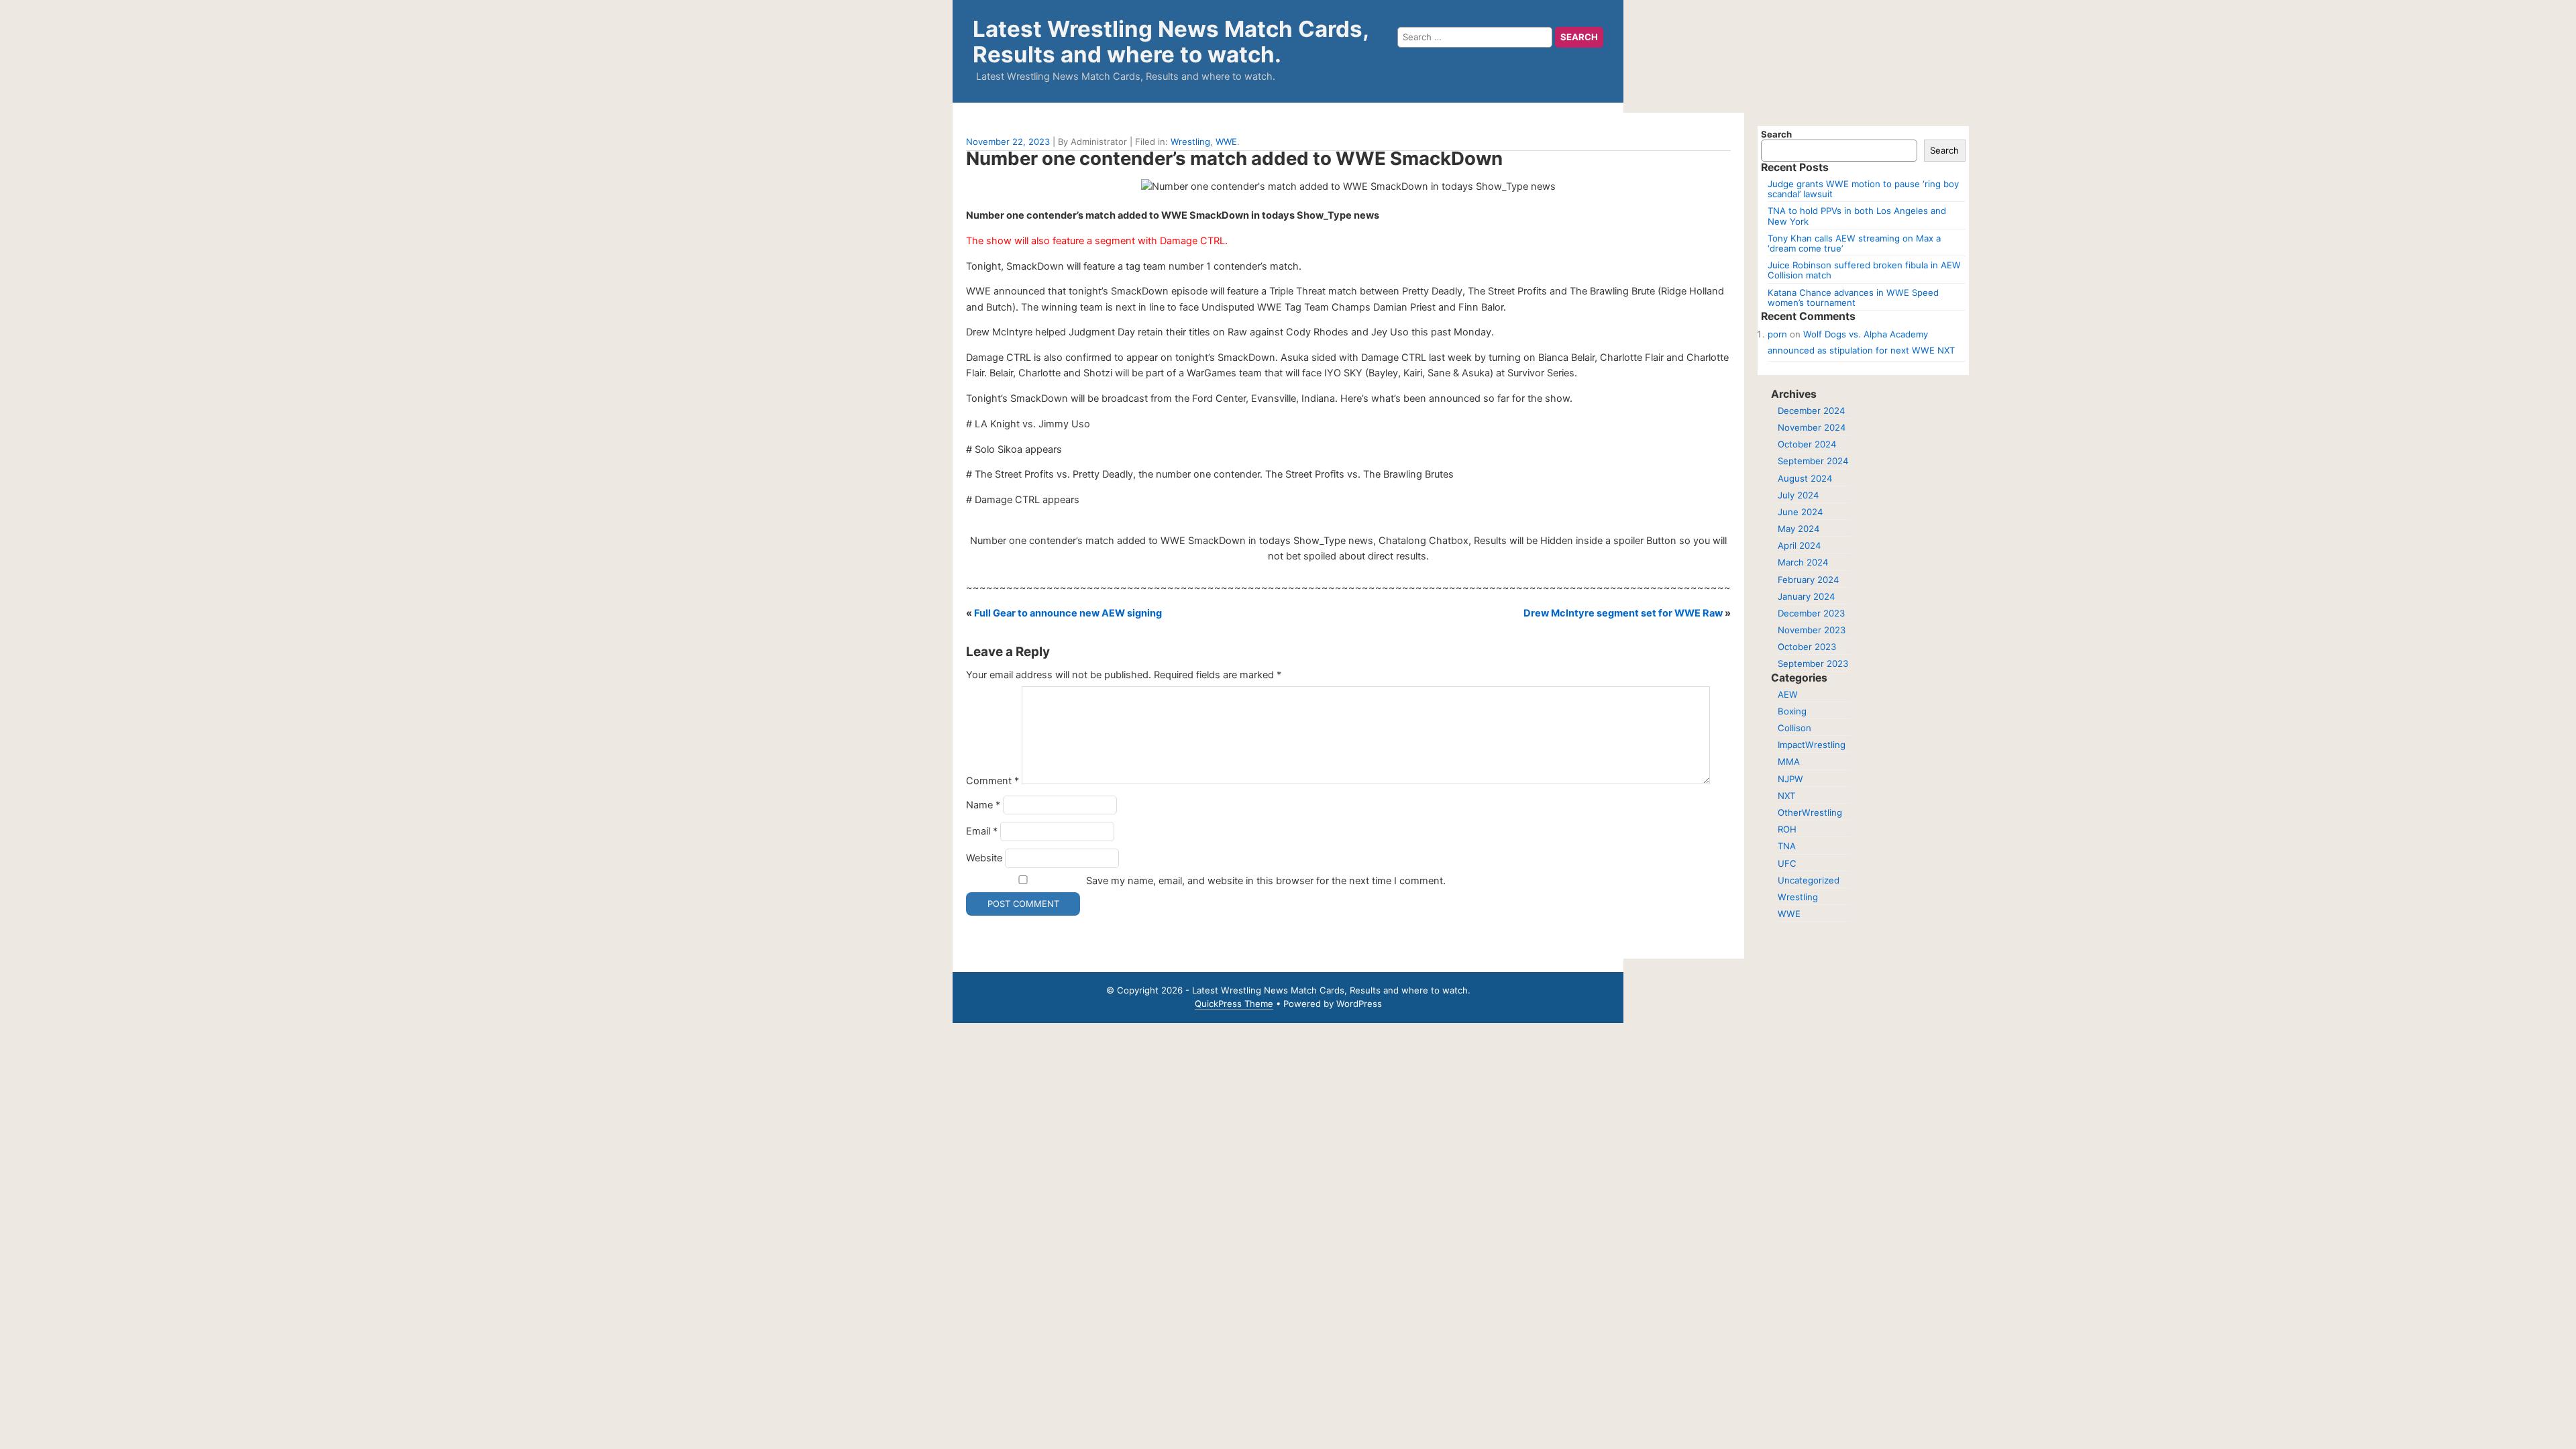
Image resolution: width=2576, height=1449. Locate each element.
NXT (1786, 796)
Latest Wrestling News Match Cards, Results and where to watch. (1171, 42)
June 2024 (1800, 512)
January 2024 (1806, 596)
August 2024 (1805, 478)
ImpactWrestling (1812, 745)
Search (1776, 134)
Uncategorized (1809, 880)
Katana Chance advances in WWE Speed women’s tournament (1853, 298)
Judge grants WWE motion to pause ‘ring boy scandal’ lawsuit (1863, 189)
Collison (1794, 728)
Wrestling (1190, 142)
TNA (1787, 846)
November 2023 (1812, 630)
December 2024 (1811, 411)
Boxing (1792, 711)
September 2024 (1813, 461)
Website (984, 858)
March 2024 (1803, 562)
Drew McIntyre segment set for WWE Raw (1623, 613)
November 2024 (1812, 427)
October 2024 (1807, 444)
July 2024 (1798, 495)
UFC (1787, 863)
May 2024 (1799, 529)
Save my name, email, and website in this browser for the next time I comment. (1266, 881)
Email (982, 831)
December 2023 (1811, 613)
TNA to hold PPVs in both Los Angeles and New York (1857, 216)
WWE (1226, 142)
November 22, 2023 (1008, 142)
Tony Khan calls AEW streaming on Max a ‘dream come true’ (1854, 243)
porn (1777, 334)
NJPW (1790, 779)
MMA (1789, 761)
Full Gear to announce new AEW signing (1068, 613)
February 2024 (1808, 580)
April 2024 (1799, 545)
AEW (1788, 694)
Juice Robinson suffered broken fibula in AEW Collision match (1864, 270)
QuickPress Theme (1234, 1004)
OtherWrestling (1810, 812)
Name (983, 805)
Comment (992, 781)
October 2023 (1807, 647)
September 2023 (1813, 663)
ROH (1787, 829)
